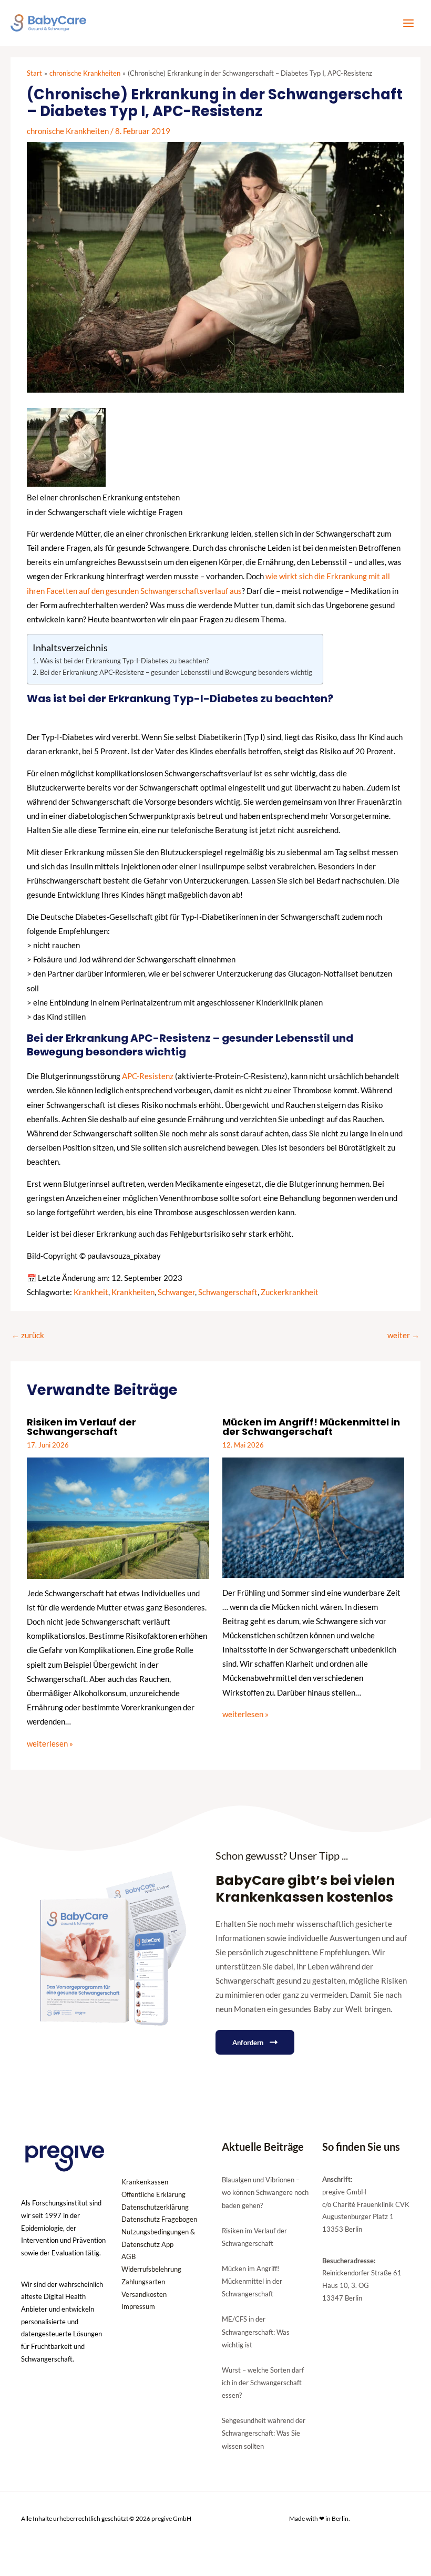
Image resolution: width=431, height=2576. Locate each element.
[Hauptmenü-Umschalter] (408, 23)
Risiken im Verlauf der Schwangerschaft (81, 1427)
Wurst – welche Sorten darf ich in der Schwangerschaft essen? (263, 2383)
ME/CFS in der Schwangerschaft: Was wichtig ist (256, 2332)
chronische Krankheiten (68, 131)
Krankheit (91, 1292)
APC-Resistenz (148, 1076)
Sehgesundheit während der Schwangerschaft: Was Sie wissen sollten (264, 2433)
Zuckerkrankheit (290, 1292)
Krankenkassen (145, 2182)
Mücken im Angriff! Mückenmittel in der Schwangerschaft (311, 1427)
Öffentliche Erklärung (153, 2194)
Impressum (138, 2306)
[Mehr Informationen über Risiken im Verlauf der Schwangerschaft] (118, 1517)
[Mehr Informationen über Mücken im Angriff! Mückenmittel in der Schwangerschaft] (313, 1517)
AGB (129, 2256)
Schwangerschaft (228, 1292)
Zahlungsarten (143, 2282)
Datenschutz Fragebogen (159, 2219)
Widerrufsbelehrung (151, 2269)
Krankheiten (133, 1292)
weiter (403, 1335)
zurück (28, 1335)
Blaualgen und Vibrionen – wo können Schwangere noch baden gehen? (265, 2192)
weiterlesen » (50, 1744)
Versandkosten (144, 2294)
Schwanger (176, 1292)
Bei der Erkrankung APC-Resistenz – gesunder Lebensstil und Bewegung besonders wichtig (176, 672)
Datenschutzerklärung (155, 2207)
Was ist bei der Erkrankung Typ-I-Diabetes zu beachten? (124, 661)
